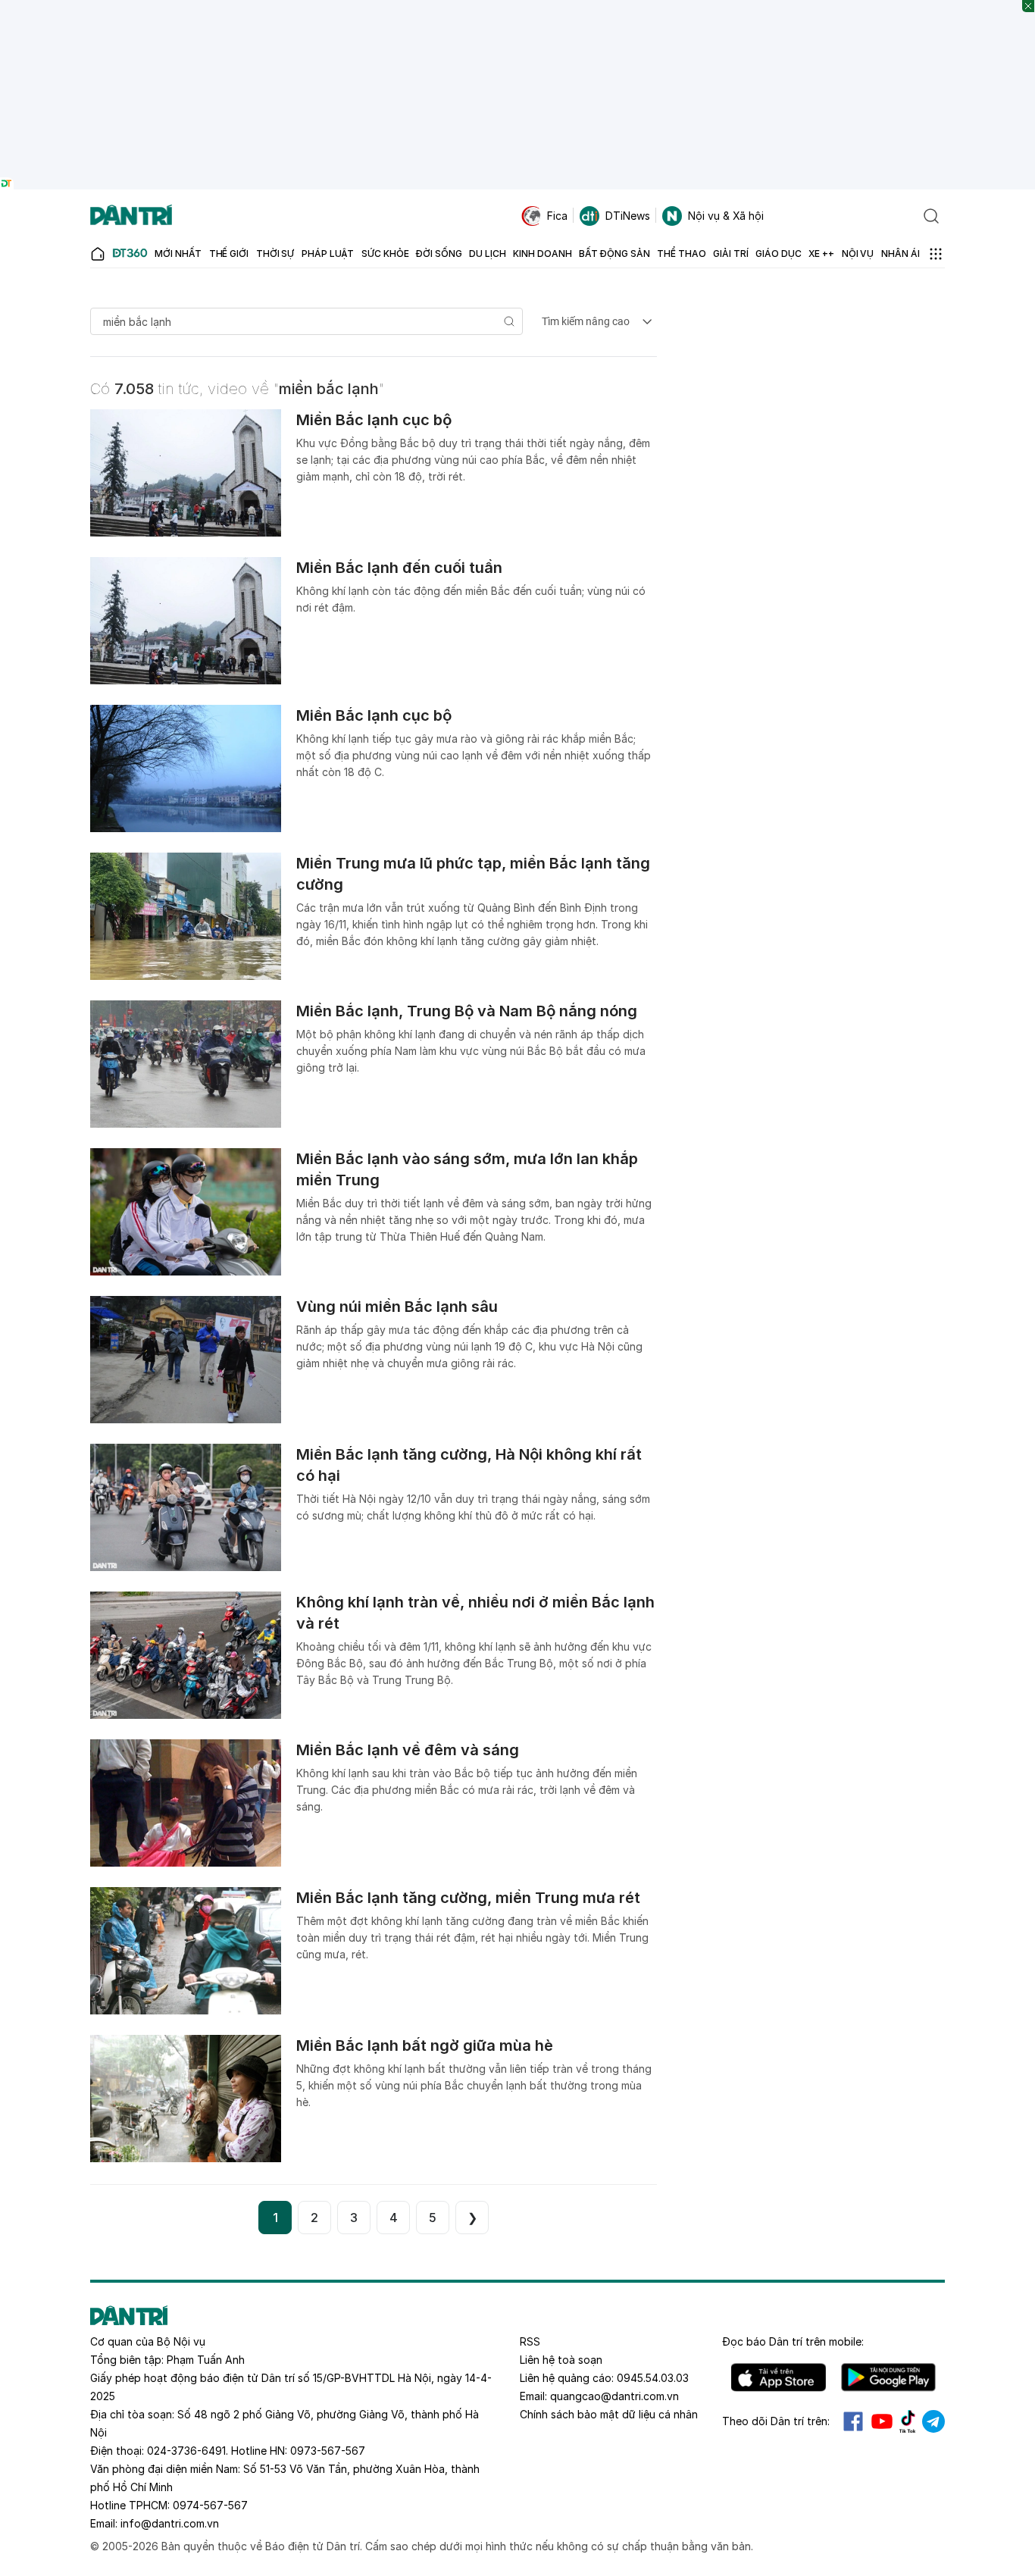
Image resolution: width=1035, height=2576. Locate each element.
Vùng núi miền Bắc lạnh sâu (397, 1307)
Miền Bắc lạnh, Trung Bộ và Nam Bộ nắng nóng (467, 1011)
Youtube (882, 2421)
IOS (779, 2377)
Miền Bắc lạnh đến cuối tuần (399, 568)
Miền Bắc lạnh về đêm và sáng (408, 1750)
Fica (557, 216)
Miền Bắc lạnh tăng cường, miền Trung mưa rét (468, 1898)
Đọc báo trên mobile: (793, 2341)
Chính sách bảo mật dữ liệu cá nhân (609, 2414)
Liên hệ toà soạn (561, 2360)
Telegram (933, 2421)
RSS (530, 2341)
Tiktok (908, 2421)
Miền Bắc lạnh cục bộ (374, 420)
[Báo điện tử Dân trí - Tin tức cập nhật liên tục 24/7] (131, 216)
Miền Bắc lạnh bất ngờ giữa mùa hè (425, 2045)
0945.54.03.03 (653, 2378)
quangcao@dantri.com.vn (614, 2396)
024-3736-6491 (186, 2451)
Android (888, 2377)
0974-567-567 (210, 2505)
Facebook (853, 2421)
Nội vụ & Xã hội (726, 216)
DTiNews (628, 216)
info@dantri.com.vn (170, 2523)
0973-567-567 (328, 2451)
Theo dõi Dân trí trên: (776, 2421)
